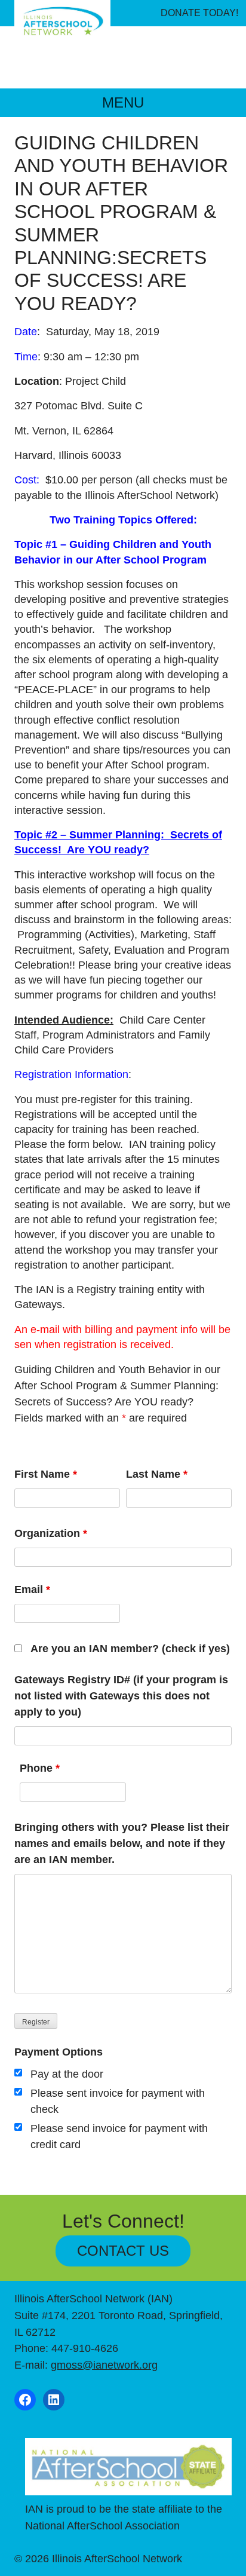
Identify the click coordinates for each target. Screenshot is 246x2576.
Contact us (123, 2251)
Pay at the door (67, 2074)
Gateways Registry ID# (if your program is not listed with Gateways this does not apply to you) (121, 1696)
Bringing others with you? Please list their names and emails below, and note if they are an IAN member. (122, 1843)
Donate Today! (199, 13)
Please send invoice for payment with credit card (119, 2137)
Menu (123, 102)
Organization (51, 1533)
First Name (46, 1474)
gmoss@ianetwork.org (104, 2365)
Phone (40, 1768)
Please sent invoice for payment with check (118, 2101)
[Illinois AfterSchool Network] (62, 22)
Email (32, 1589)
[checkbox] (18, 2073)
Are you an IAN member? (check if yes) (130, 1649)
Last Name (157, 1474)
